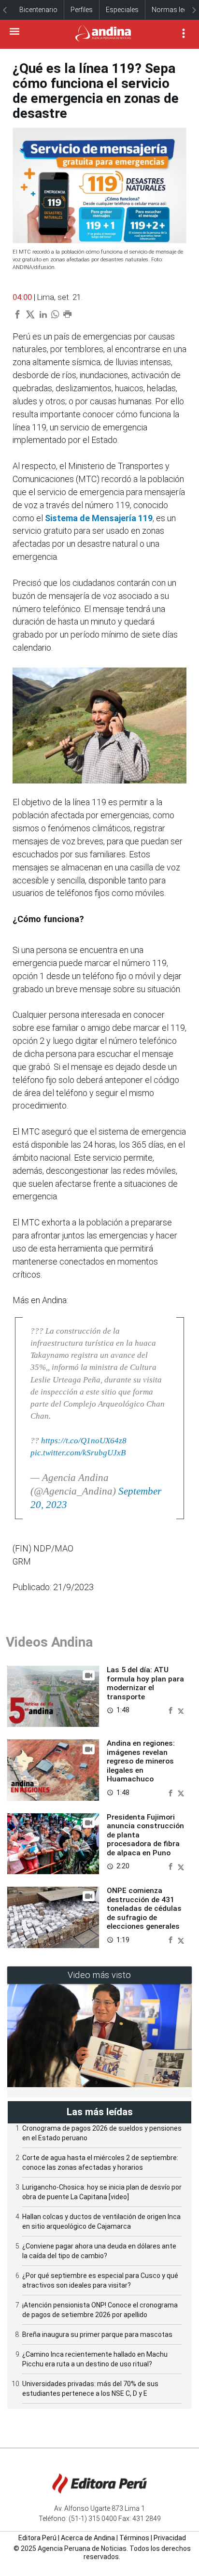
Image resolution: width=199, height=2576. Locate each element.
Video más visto (99, 1975)
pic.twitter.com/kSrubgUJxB (78, 1453)
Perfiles (82, 10)
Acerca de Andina (88, 2538)
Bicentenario (38, 10)
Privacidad (170, 2538)
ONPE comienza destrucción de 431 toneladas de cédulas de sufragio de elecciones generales (144, 1908)
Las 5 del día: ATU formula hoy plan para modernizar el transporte (145, 1683)
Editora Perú (37, 2538)
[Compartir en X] (181, 1710)
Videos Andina (49, 1642)
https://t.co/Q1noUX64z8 (84, 1441)
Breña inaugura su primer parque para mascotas (97, 2334)
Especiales (122, 10)
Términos (134, 2538)
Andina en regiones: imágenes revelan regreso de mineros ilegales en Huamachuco (141, 1761)
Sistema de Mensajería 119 (99, 518)
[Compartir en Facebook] (171, 1710)
